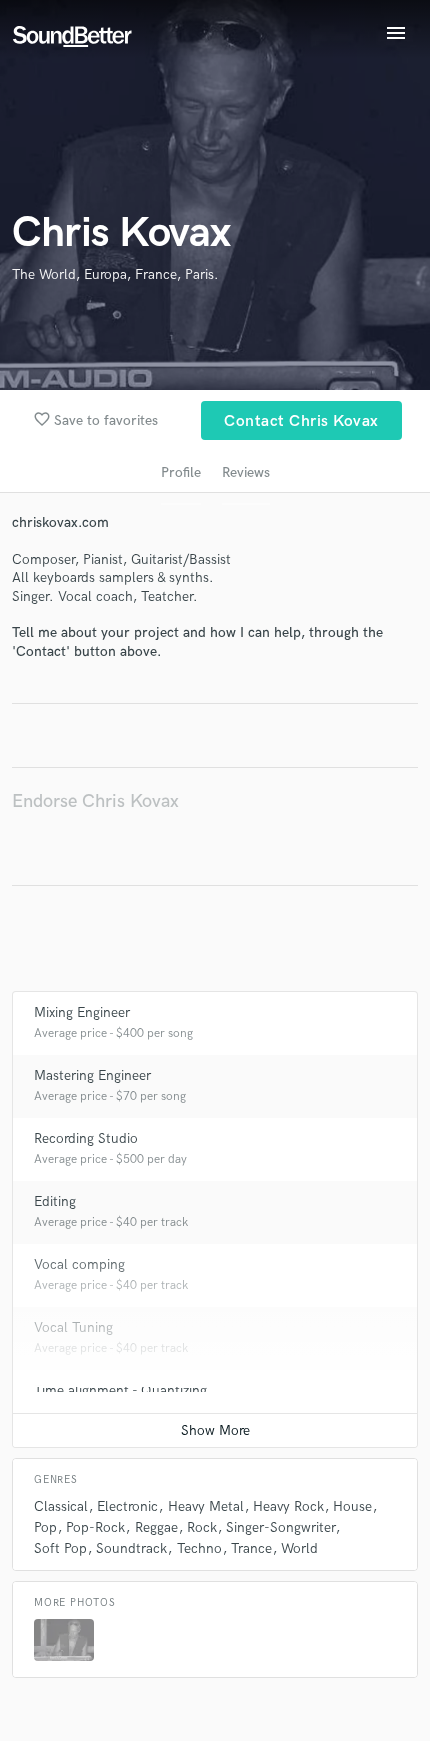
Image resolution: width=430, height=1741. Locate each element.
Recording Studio (86, 1138)
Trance (251, 1548)
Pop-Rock (95, 1527)
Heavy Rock (288, 1506)
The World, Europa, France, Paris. (115, 274)
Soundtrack (131, 1548)
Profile (181, 472)
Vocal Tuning (73, 1327)
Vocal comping (79, 1264)
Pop (45, 1527)
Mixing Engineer (82, 1012)
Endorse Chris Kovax (95, 801)
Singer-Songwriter (280, 1527)
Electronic (127, 1506)
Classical (61, 1506)
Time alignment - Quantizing (120, 1390)
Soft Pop (60, 1548)
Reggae (156, 1527)
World (299, 1548)
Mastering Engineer (92, 1075)
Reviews (246, 472)
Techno (199, 1548)
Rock (202, 1527)
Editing (55, 1201)
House (352, 1506)
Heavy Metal (206, 1506)
